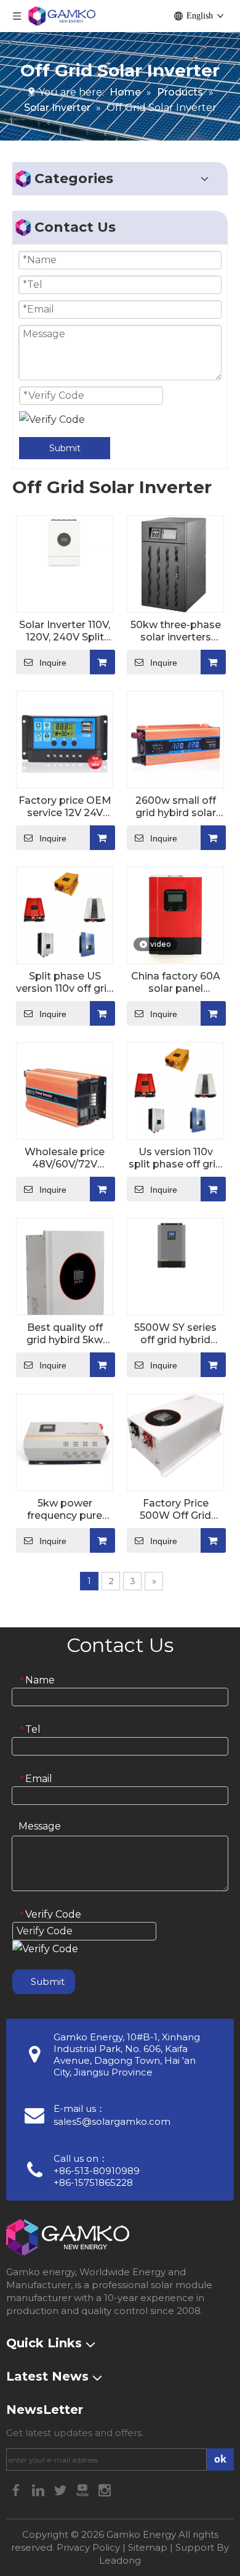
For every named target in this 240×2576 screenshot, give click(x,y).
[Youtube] (84, 2489)
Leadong (120, 2560)
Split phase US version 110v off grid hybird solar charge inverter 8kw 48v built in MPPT (65, 983)
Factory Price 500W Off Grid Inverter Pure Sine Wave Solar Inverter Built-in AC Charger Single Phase (175, 1510)
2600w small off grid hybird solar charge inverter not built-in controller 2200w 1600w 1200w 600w (175, 807)
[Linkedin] (39, 2489)
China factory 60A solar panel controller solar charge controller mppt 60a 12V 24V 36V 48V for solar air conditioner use (175, 983)
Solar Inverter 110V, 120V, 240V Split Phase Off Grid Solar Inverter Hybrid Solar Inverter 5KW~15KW (65, 631)
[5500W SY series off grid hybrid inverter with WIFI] (175, 1245)
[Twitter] (62, 2489)
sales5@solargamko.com (112, 2121)
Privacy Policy (88, 2547)
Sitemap (148, 2547)
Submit (65, 448)
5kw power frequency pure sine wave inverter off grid (65, 1510)
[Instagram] (105, 2489)
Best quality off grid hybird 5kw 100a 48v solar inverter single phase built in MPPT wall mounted (65, 1334)
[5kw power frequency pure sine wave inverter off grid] (65, 1442)
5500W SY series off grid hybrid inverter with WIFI (176, 1334)
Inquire (53, 663)
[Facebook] (17, 2489)
